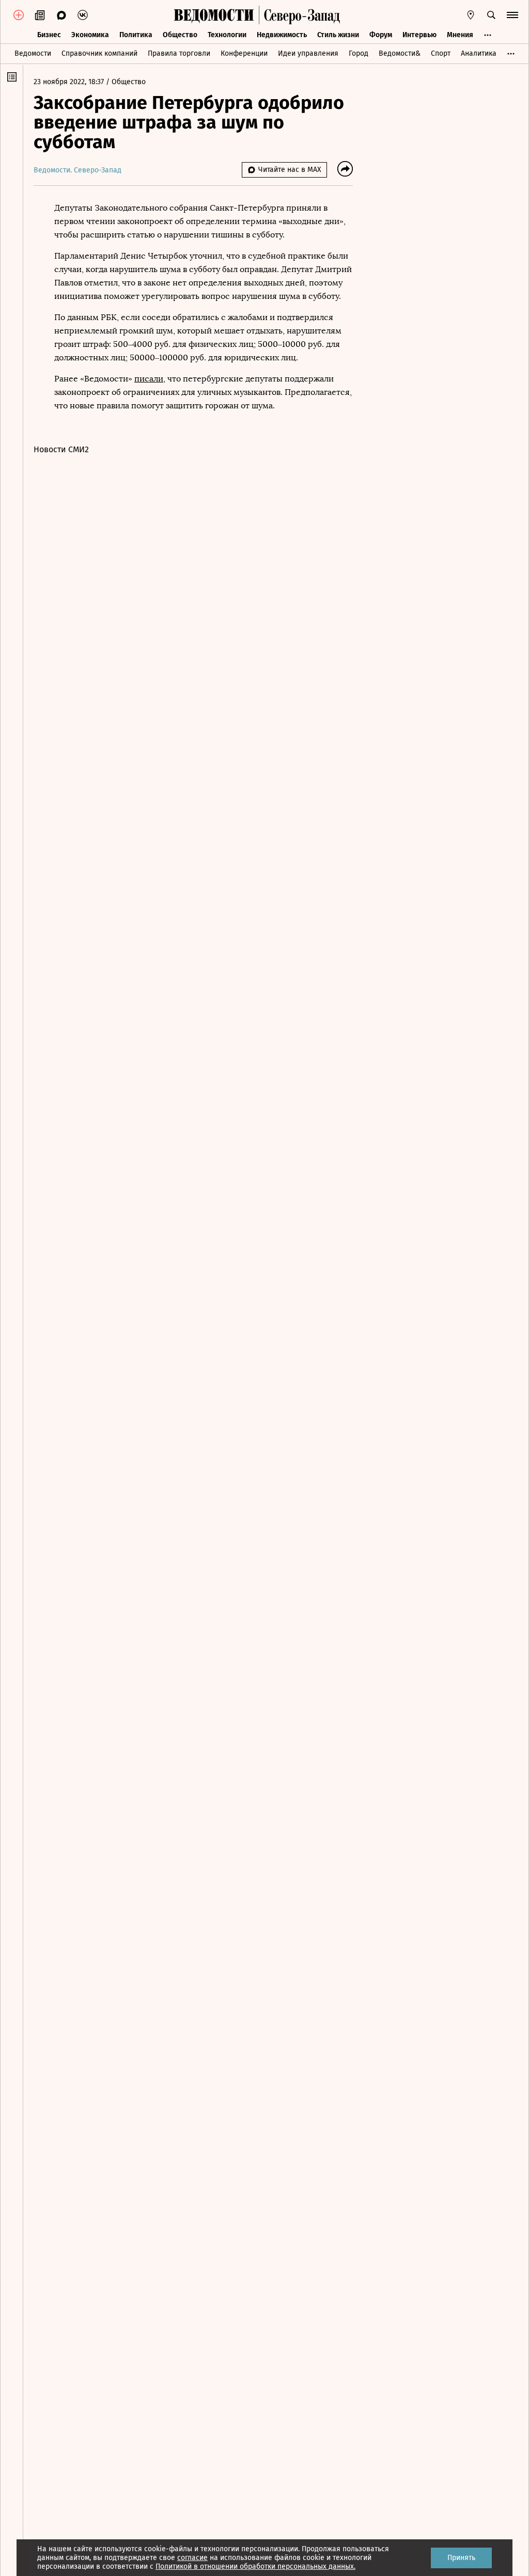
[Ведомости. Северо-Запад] (300, 15)
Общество (180, 35)
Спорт (441, 53)
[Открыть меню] (512, 15)
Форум (381, 35)
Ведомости (33, 53)
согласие (192, 2558)
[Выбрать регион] (471, 15)
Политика (136, 35)
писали (149, 379)
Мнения (460, 35)
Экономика (90, 35)
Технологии (227, 35)
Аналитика (479, 53)
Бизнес (49, 35)
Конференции (244, 53)
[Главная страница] (214, 15)
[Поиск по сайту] (491, 15)
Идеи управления (308, 53)
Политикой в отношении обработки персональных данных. (255, 2566)
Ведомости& (400, 53)
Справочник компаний (99, 53)
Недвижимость (282, 35)
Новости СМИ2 (61, 449)
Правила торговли (179, 53)
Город (359, 53)
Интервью (419, 35)
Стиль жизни (338, 35)
